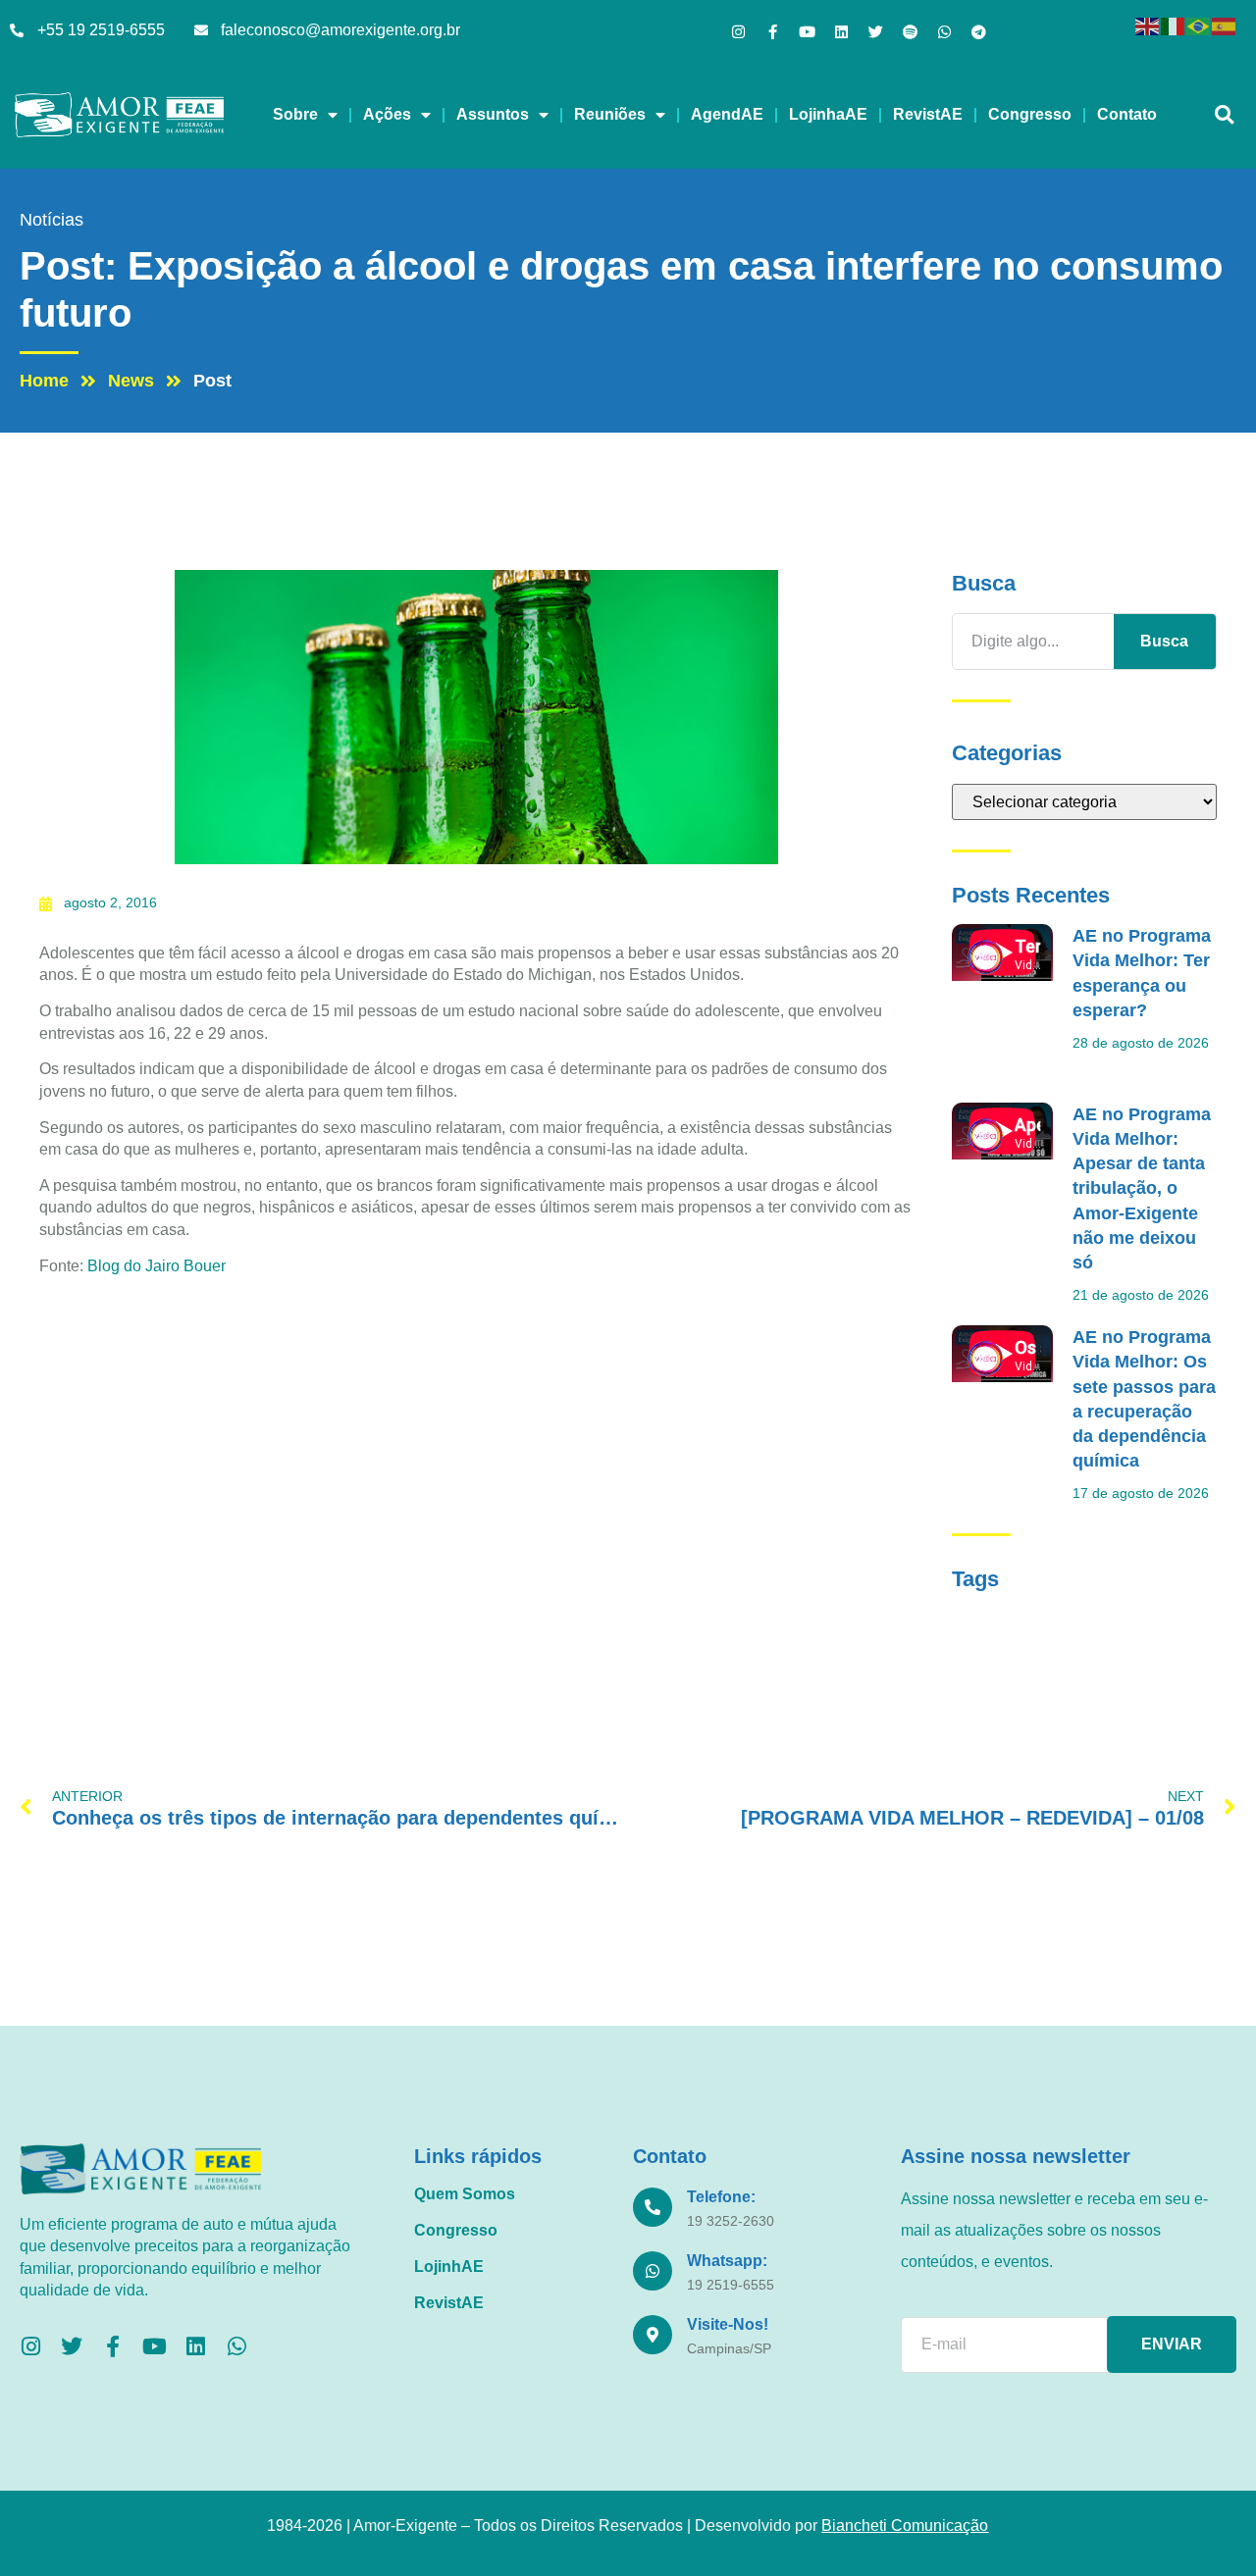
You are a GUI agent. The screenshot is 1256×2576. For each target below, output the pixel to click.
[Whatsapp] (944, 32)
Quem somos (465, 2194)
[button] (1224, 115)
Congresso (1030, 114)
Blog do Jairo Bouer (157, 1266)
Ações (387, 114)
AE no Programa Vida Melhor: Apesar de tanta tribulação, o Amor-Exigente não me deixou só (1142, 1188)
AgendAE (727, 114)
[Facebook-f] (773, 32)
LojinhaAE (828, 114)
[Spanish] (1225, 25)
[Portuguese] (1199, 25)
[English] (1148, 25)
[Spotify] (910, 32)
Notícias (52, 220)
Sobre (295, 114)
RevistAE (928, 114)
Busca (1164, 641)
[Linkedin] (841, 32)
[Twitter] (876, 32)
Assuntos (493, 114)
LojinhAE (449, 2267)
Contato (1127, 114)
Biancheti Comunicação (905, 2525)
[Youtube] (807, 32)
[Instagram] (738, 32)
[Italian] (1174, 25)
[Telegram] (979, 32)
